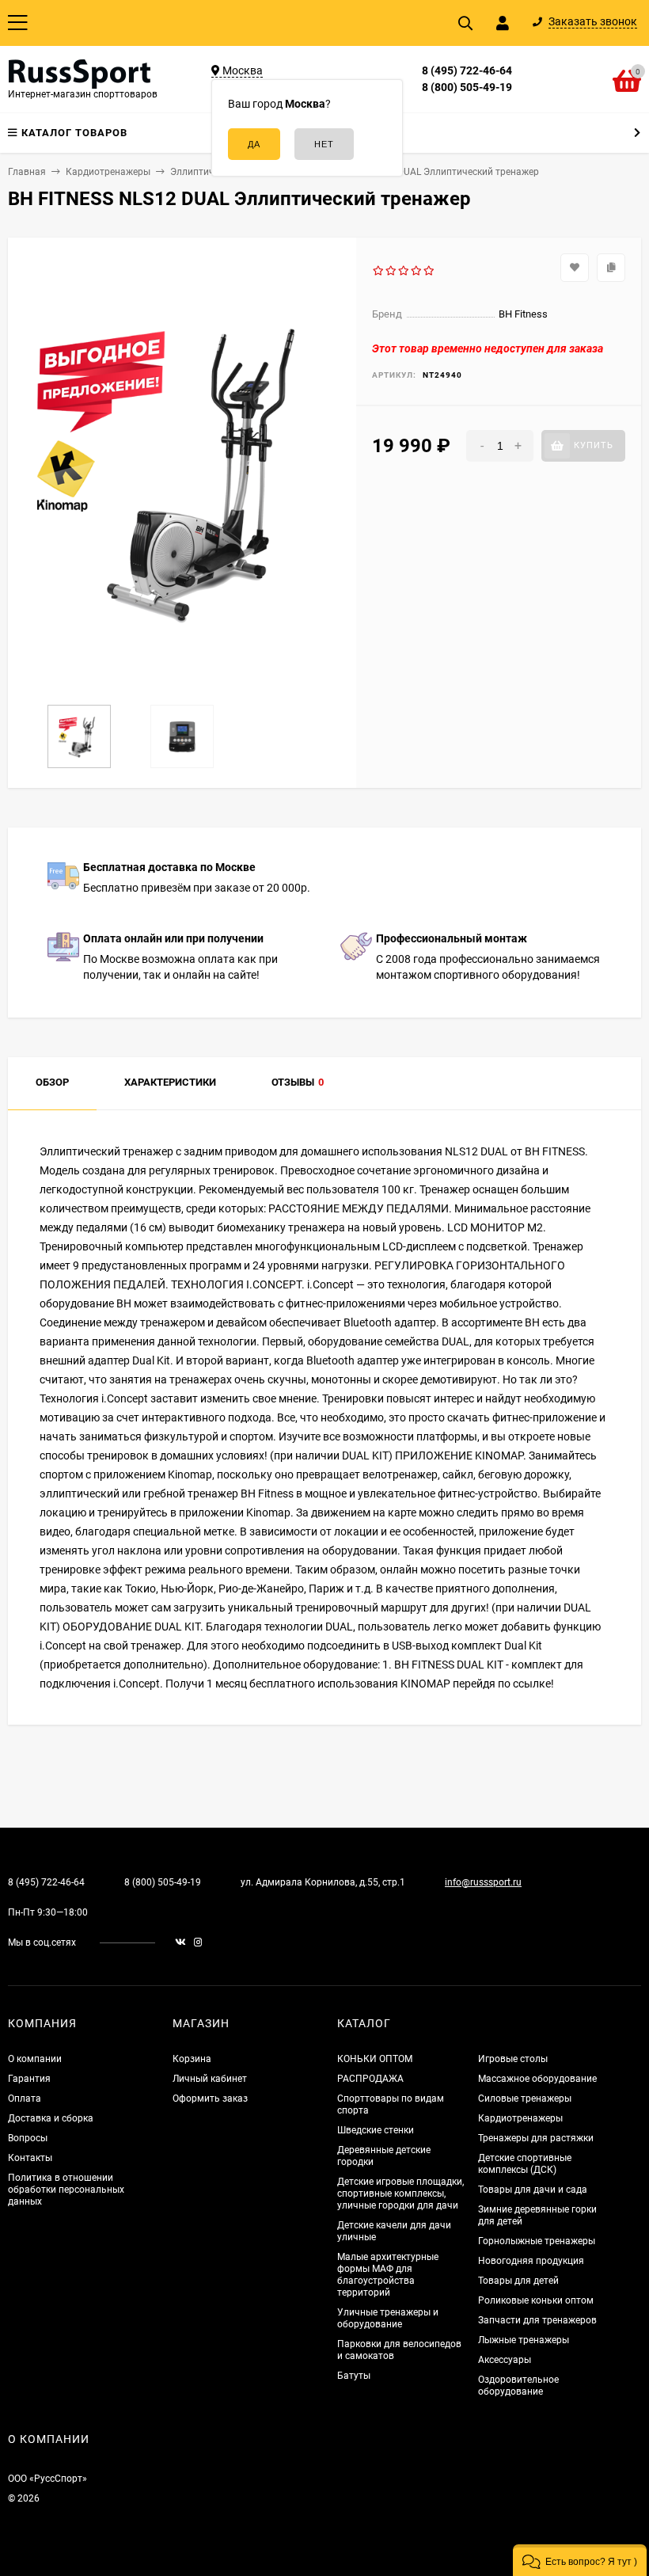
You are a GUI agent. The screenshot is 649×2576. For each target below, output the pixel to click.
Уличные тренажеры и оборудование (388, 2318)
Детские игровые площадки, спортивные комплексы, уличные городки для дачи (400, 2194)
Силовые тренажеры (525, 2098)
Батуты (354, 2376)
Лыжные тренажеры (524, 2340)
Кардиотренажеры (520, 2118)
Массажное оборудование (537, 2079)
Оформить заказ (210, 2098)
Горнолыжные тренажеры (537, 2241)
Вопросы (28, 2138)
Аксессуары (505, 2360)
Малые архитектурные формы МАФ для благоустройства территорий (388, 2275)
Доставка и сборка (51, 2118)
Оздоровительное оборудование (518, 2386)
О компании (35, 2059)
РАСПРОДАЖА (370, 2079)
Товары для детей (518, 2281)
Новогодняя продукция (531, 2261)
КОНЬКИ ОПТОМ (375, 2059)
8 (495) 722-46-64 (467, 70)
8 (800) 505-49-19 (467, 87)
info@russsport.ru (483, 1882)
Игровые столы (513, 2059)
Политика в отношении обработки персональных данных (66, 2190)
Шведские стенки (376, 2130)
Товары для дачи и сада (533, 2190)
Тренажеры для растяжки (536, 2138)
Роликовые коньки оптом (536, 2300)
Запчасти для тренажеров (537, 2320)
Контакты (30, 2158)
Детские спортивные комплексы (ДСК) (525, 2164)
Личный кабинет (210, 2079)
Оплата (25, 2098)
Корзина (192, 2059)
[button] (580, 2560)
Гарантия (29, 2079)
